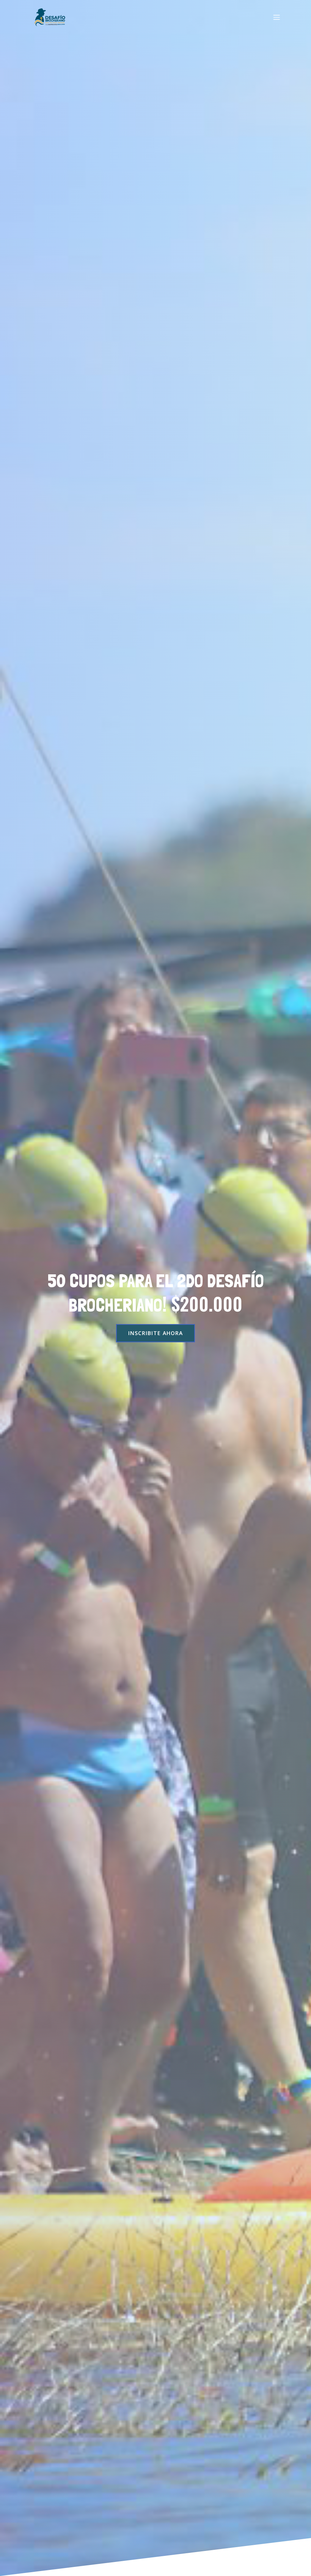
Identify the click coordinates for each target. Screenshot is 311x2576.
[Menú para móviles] (276, 17)
